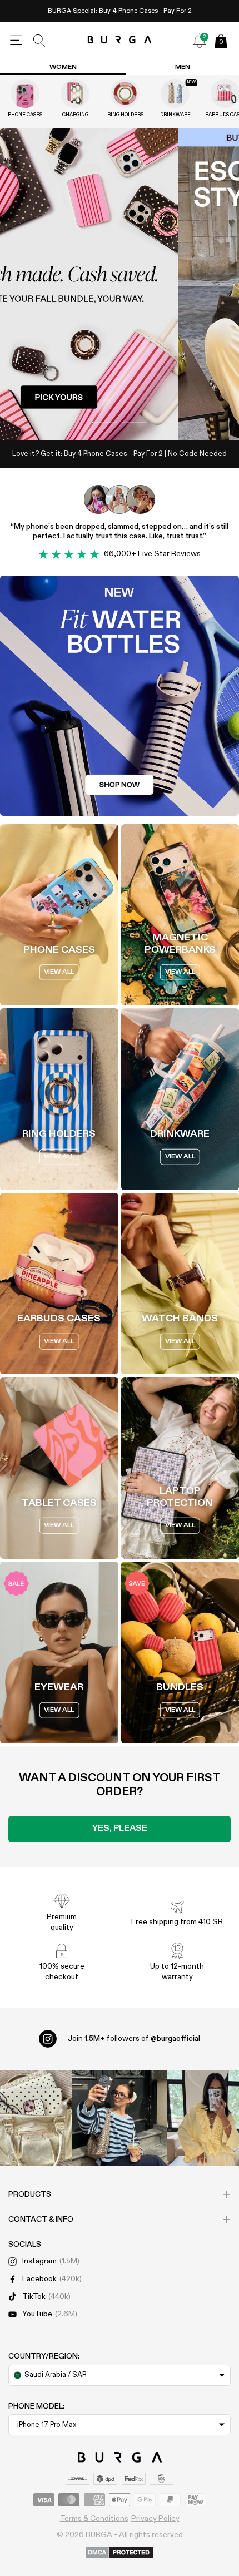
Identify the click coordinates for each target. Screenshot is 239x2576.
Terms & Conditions (94, 2519)
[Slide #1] (134, 422)
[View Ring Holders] (125, 93)
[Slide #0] (105, 422)
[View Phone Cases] (25, 93)
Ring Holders (125, 115)
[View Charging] (75, 93)
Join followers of (134, 2039)
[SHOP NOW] (120, 284)
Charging (75, 115)
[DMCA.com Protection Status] (120, 2553)
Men (183, 67)
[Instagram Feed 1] (120, 2118)
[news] (200, 41)
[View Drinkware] (175, 93)
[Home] (120, 40)
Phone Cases (25, 115)
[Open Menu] (16, 41)
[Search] (39, 41)
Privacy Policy (155, 2519)
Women (63, 67)
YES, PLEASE (120, 1829)
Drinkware (175, 115)
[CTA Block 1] (120, 696)
